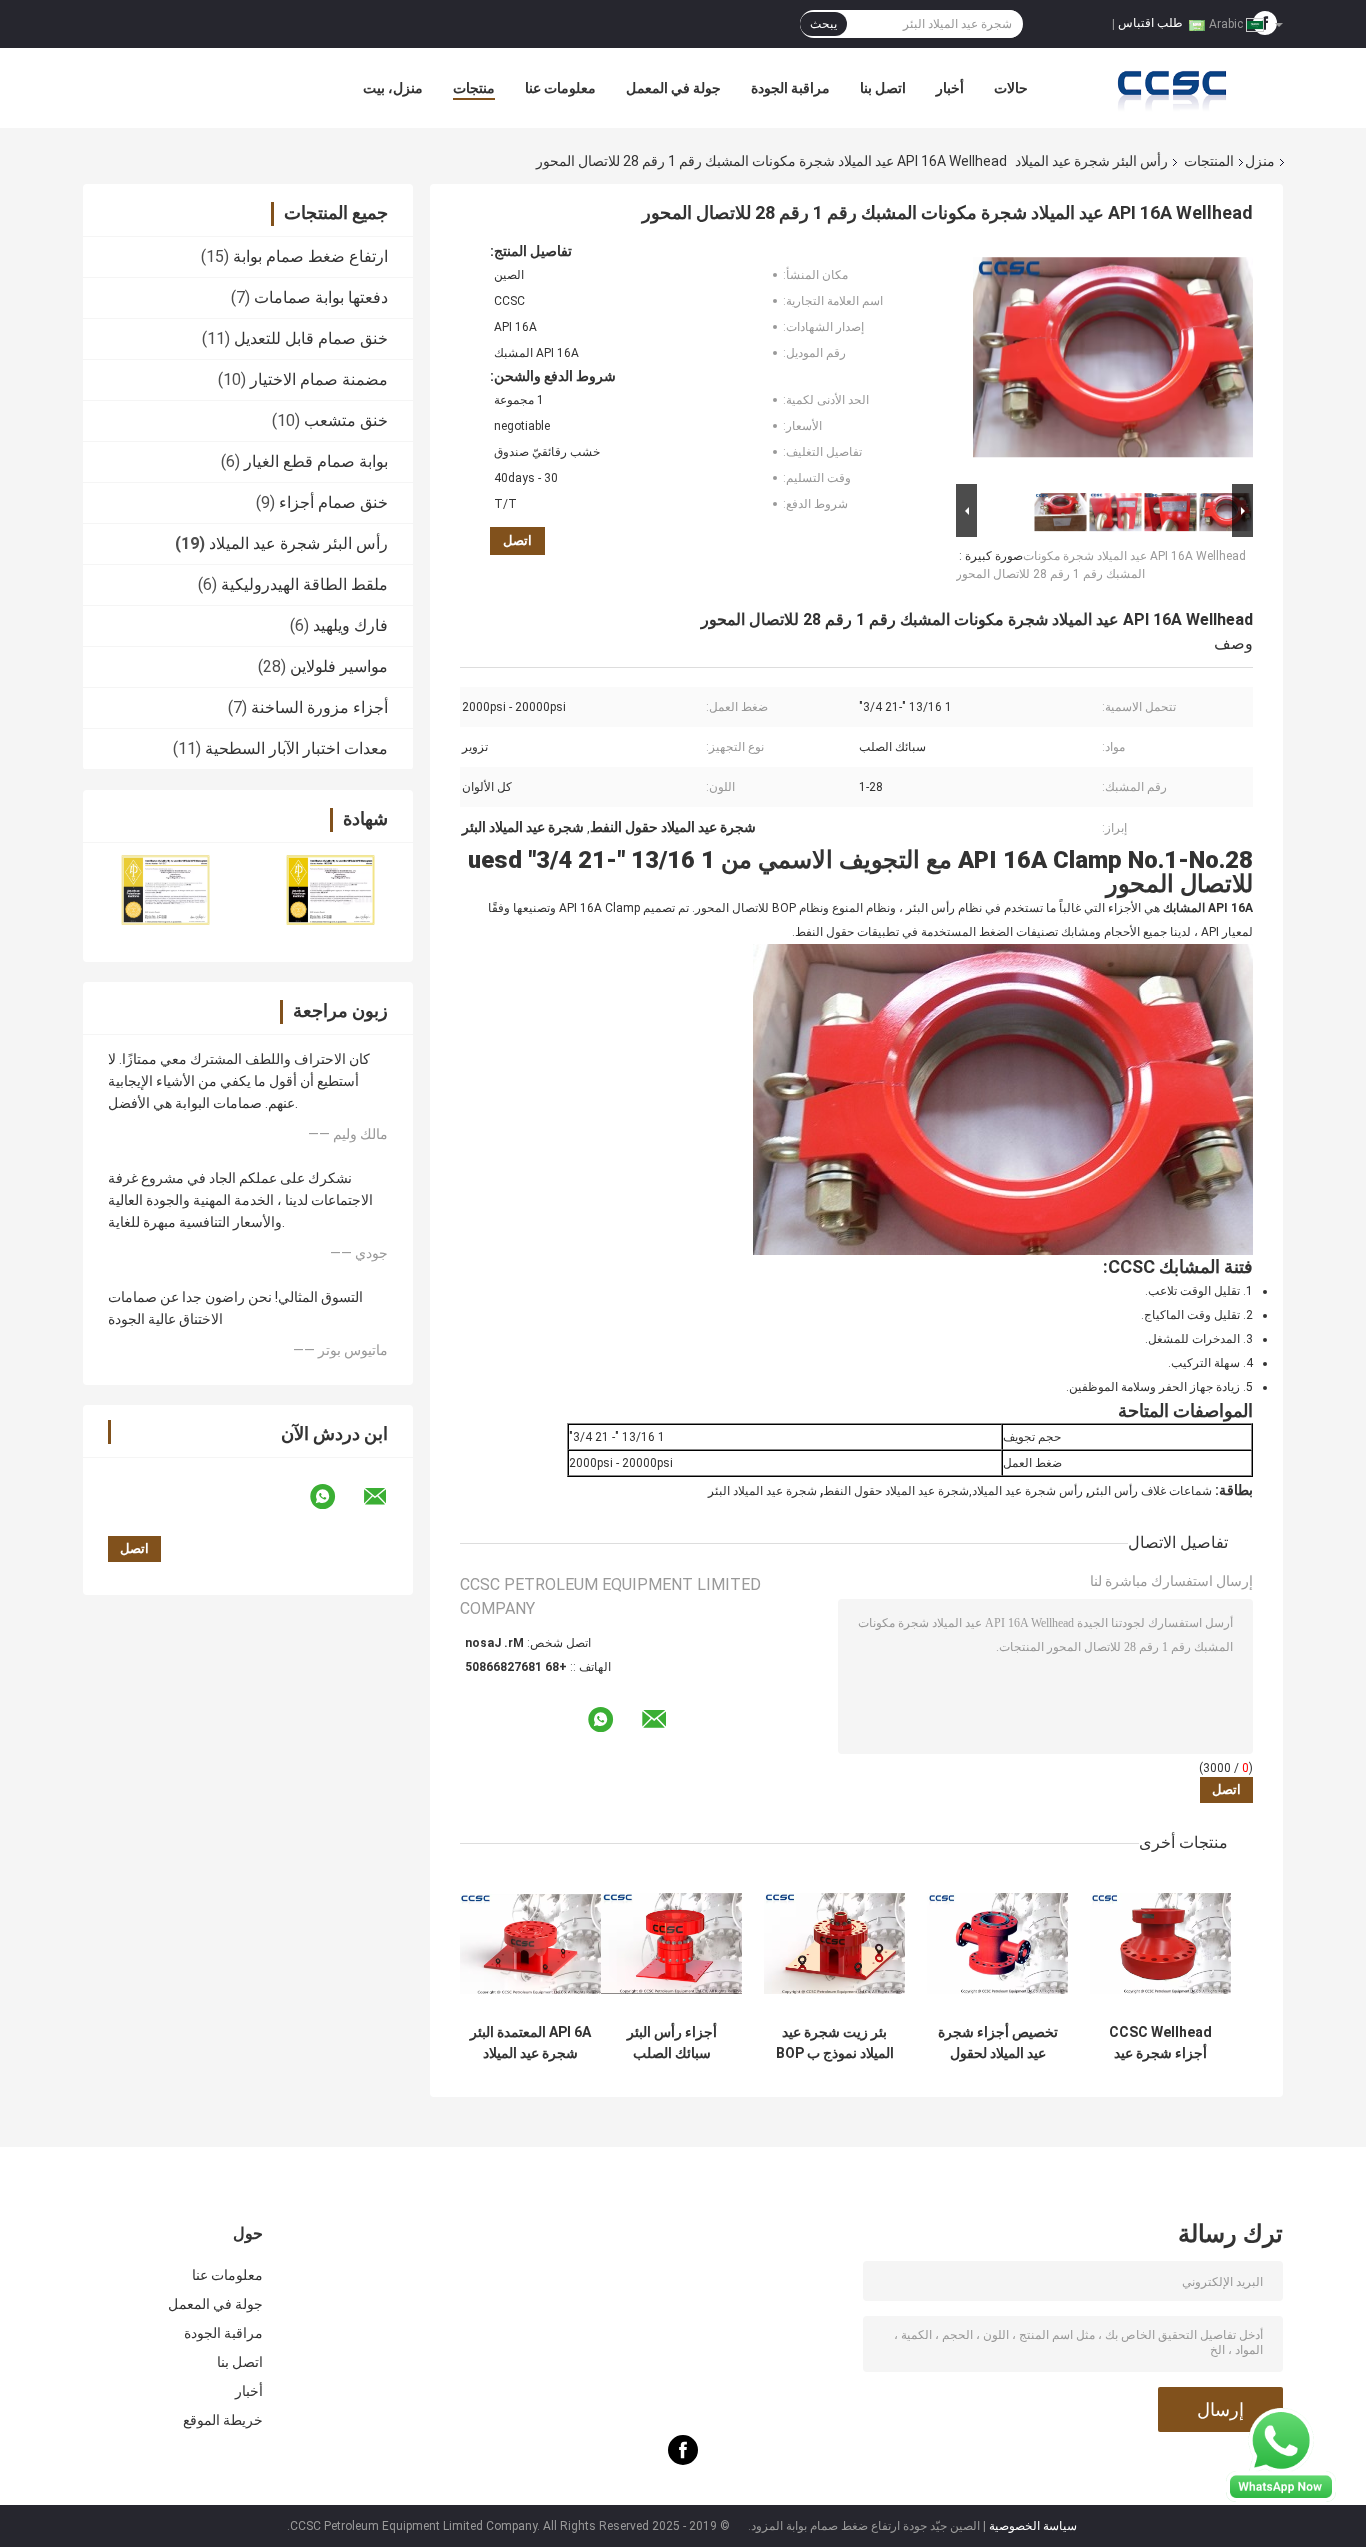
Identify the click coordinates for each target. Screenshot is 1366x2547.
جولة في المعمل (673, 88)
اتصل (517, 540)
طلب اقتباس (1150, 23)
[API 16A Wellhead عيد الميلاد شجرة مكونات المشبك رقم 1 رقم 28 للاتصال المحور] (1113, 361)
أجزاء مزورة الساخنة (319, 707)
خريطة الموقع (223, 2420)
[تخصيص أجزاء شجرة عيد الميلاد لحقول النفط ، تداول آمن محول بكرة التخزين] (997, 1943)
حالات (1011, 88)
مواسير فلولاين (339, 666)
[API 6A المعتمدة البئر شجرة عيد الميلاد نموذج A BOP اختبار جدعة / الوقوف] (530, 1943)
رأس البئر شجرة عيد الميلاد (1091, 161)
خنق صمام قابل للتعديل (311, 338)
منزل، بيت (393, 88)
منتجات (474, 88)
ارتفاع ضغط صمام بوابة (310, 256)
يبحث (823, 24)
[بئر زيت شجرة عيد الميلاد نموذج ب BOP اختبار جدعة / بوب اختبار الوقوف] (834, 1943)
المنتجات (1209, 161)
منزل (1260, 161)
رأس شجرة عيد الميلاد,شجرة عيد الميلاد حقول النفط (953, 1491)
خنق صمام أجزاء (333, 502)
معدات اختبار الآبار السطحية (296, 748)
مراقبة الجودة (790, 88)
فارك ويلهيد (350, 625)
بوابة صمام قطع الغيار (316, 461)
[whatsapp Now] (1281, 2454)
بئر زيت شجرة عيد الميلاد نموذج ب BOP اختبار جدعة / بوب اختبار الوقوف (835, 2043)
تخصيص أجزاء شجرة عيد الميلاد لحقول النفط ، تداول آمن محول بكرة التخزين (998, 2043)
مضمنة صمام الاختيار (319, 379)
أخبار (950, 88)
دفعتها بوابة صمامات (321, 297)
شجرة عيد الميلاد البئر (762, 1491)
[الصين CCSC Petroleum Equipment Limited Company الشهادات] (165, 889)
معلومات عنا (560, 88)
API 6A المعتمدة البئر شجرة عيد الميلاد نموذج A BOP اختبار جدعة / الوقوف (530, 2043)
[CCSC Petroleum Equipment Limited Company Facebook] (683, 2460)
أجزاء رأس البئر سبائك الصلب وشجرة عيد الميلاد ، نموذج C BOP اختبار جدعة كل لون (671, 2043)
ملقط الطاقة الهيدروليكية (304, 584)
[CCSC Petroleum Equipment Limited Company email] (388, 1497)
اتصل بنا (883, 88)
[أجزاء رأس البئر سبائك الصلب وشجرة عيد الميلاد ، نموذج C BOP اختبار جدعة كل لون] (671, 1943)
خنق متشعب (346, 420)
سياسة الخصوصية (1033, 2526)
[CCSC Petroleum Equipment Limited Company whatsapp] (335, 1497)
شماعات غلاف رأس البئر (1150, 1491)
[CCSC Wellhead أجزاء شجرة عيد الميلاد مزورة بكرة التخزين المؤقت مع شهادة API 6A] (1160, 1943)
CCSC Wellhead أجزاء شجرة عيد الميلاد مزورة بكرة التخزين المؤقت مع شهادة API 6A (1160, 2043)
